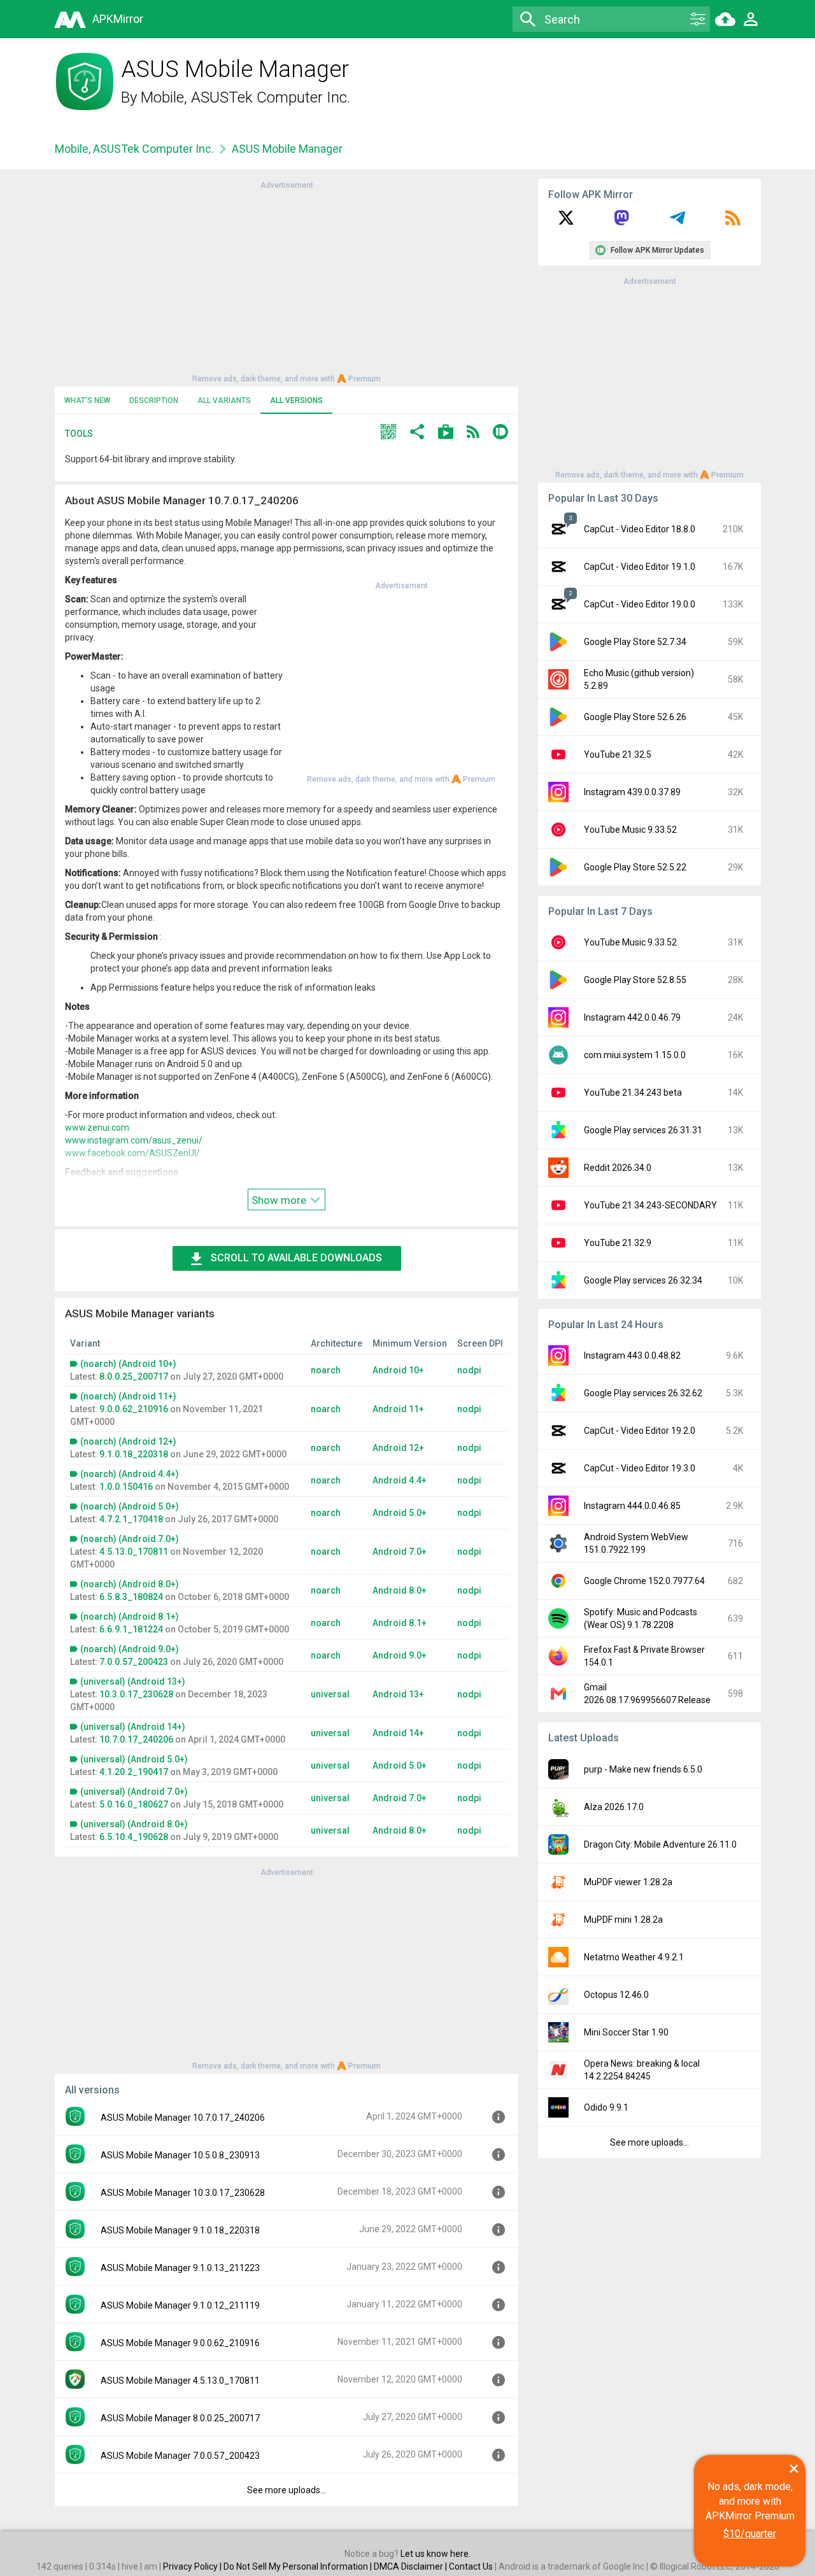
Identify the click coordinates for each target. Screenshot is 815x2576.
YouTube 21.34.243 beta (633, 1093)
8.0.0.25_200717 (134, 1376)
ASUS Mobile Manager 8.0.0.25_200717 (180, 2418)
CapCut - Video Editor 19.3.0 (640, 1468)
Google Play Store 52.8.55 (635, 980)
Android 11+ (398, 1409)
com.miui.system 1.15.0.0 (635, 1055)
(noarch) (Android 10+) (128, 1364)
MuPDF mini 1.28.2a (623, 1920)
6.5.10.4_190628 (134, 1837)
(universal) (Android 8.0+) (134, 1824)
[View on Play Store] (446, 433)
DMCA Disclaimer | (411, 2566)
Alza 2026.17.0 (614, 1807)
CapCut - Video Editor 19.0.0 (640, 604)
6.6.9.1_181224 (131, 1629)
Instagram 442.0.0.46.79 (632, 1017)
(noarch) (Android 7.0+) (130, 1539)
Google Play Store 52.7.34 (635, 642)
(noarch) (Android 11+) (128, 1396)
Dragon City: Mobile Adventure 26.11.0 (660, 1844)
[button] (388, 433)
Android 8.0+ (400, 1590)
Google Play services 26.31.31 (643, 1130)
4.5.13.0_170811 (134, 1552)
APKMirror (118, 19)
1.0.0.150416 (126, 1487)
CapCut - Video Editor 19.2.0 (640, 1431)
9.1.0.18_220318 (134, 1454)
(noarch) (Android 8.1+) (130, 1617)
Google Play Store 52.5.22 (635, 867)
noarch (326, 1370)
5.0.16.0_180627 (134, 1804)
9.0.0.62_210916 (134, 1409)
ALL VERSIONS (296, 400)
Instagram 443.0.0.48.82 (632, 1355)
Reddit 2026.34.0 (618, 1168)
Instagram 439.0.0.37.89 (632, 792)
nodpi (469, 1370)
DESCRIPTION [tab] (154, 400)
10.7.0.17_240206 (136, 1739)
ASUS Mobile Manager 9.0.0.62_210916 (180, 2343)
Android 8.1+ (400, 1623)
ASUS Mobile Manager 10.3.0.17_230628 (183, 2193)
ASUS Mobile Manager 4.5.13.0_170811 (180, 2381)
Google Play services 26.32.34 (643, 1280)
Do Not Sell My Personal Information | (299, 2566)
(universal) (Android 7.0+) (134, 1792)
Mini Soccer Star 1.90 (626, 2032)
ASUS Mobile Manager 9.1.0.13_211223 (180, 2268)
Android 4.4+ (400, 1480)
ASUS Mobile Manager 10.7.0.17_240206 (183, 2118)
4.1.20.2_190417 (134, 1772)
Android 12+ (398, 1448)
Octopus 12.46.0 (616, 1995)
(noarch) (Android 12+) (128, 1441)
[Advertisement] (287, 281)
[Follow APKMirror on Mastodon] (621, 222)
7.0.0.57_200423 (134, 1662)
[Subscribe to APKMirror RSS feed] (733, 222)
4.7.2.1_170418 (131, 1519)
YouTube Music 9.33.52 (630, 830)
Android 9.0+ (400, 1655)
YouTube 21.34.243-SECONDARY (650, 1205)
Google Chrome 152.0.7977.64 (644, 1581)
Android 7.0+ (400, 1552)
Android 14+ (398, 1733)
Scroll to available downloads (296, 1258)
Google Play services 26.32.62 (643, 1393)
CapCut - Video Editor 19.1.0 (640, 567)
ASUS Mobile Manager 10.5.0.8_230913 (180, 2155)
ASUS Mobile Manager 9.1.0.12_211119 (180, 2305)
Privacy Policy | (193, 2566)
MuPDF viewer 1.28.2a (628, 1882)
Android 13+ (398, 1694)
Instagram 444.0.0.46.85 (632, 1506)
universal (330, 1694)
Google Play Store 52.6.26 (635, 717)
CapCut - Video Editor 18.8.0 (640, 529)
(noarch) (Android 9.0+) (130, 1649)
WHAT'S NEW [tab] (87, 400)
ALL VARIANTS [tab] (224, 400)
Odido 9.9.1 (606, 2107)
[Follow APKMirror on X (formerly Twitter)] (566, 222)
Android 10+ (398, 1370)
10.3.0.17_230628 (136, 1694)
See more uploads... (287, 2490)
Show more (280, 1200)
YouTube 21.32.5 (618, 754)
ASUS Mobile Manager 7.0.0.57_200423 (180, 2456)
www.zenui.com (97, 1128)
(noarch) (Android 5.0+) (130, 1506)
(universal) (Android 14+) (133, 1727)
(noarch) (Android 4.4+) (130, 1474)
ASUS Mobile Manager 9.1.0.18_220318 (180, 2230)
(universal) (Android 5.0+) (134, 1759)
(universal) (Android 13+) (133, 1681)
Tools (79, 434)
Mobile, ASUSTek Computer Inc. (245, 97)
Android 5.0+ (400, 1513)
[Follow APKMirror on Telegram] (677, 222)
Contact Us (471, 2566)
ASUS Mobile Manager (287, 149)
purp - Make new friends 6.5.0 (643, 1769)
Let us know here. (436, 2554)
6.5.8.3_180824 (131, 1597)
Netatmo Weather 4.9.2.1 (634, 1957)
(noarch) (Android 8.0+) (130, 1584)
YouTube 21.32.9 (618, 1243)
